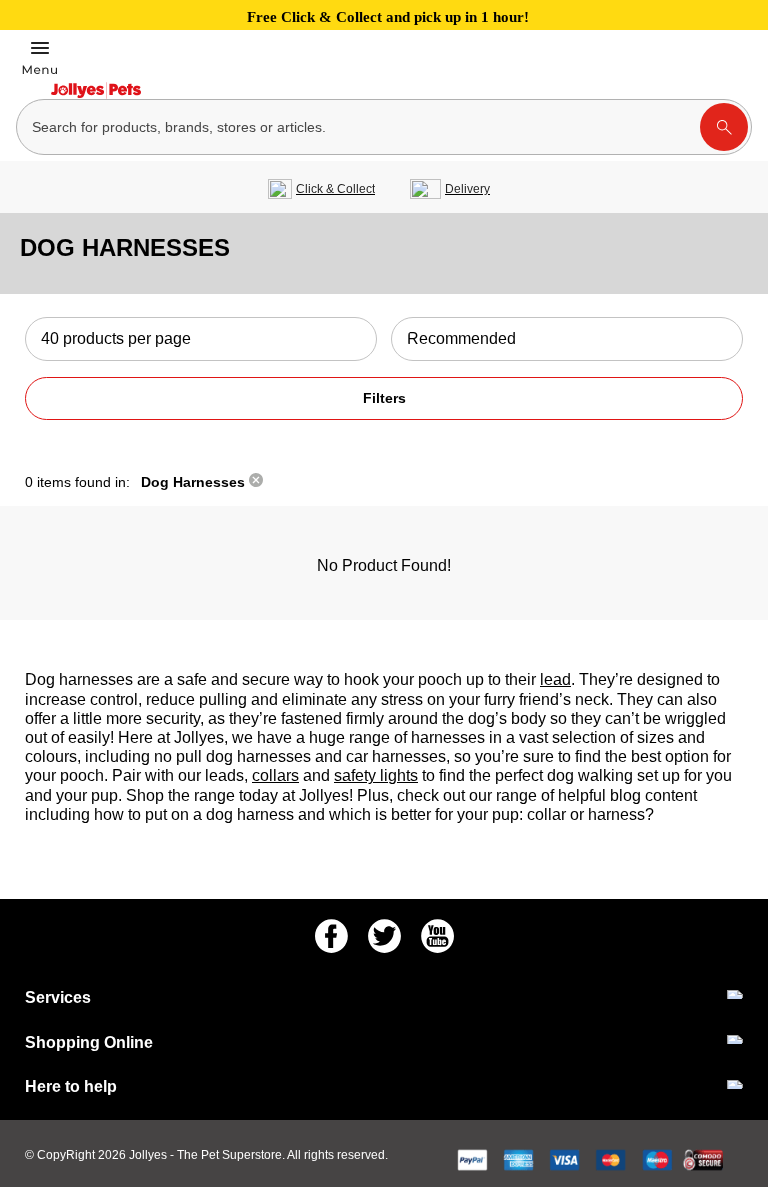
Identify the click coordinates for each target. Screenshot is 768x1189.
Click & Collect (335, 189)
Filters (384, 398)
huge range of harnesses (397, 737)
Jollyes (149, 1155)
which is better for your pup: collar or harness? (491, 814)
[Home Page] (96, 90)
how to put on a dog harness (196, 814)
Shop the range (182, 795)
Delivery (467, 189)
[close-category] (256, 482)
